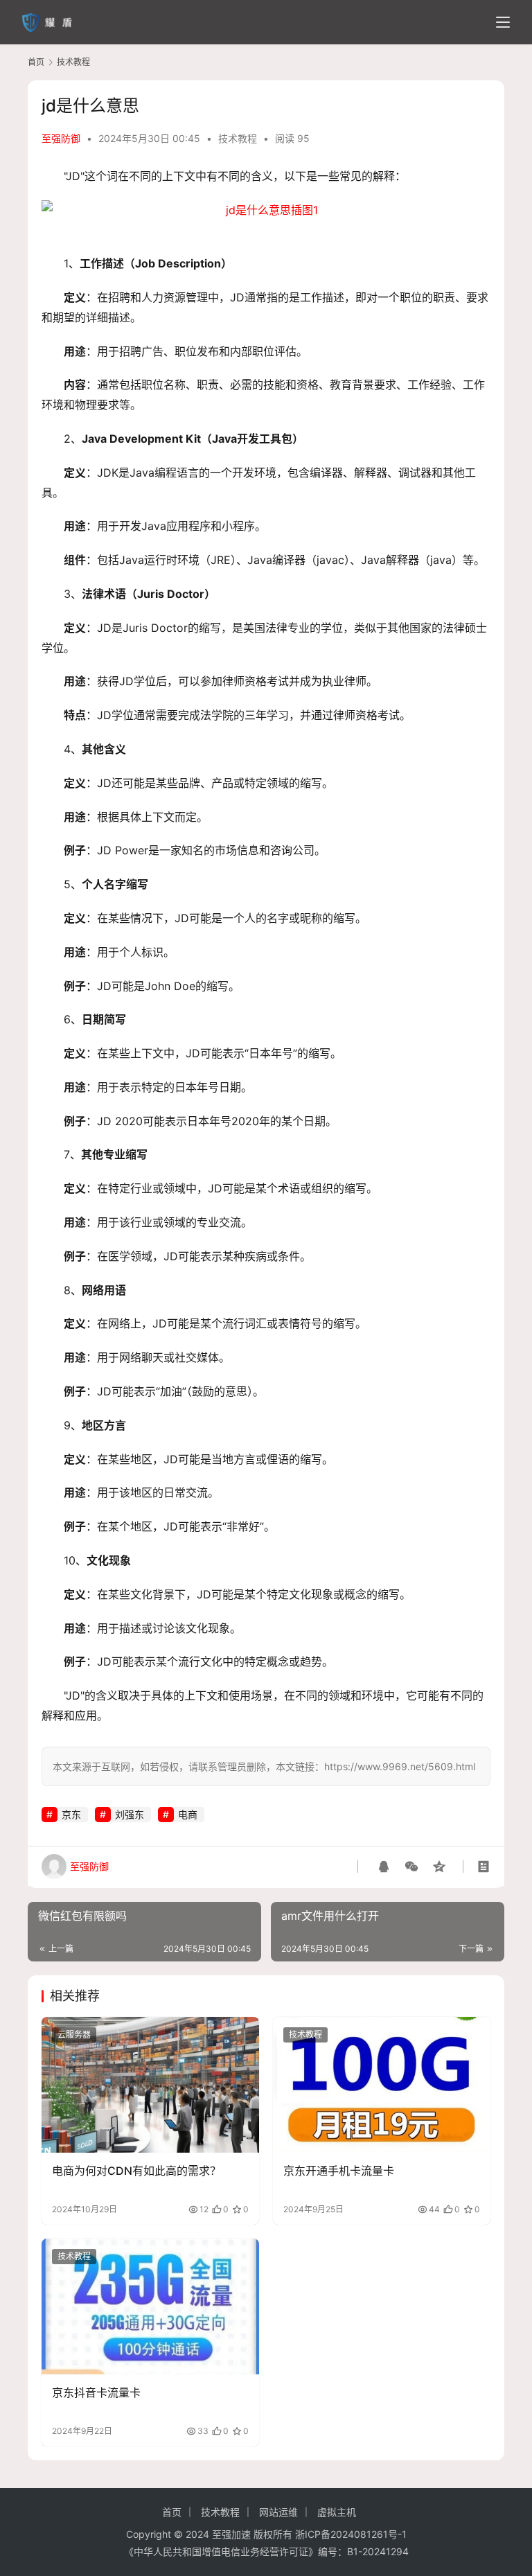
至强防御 (61, 138)
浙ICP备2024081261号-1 (351, 2534)
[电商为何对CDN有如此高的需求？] (150, 2085)
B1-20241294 (378, 2551)
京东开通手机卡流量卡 (339, 2171)
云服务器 (74, 2035)
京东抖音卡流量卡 (96, 2392)
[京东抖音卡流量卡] (150, 2306)
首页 (36, 62)
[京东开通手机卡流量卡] (382, 2085)
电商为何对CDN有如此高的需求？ (136, 2171)
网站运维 (278, 2512)
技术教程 (238, 138)
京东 (71, 1814)
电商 (188, 1814)
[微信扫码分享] (411, 1867)
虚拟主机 (337, 2512)
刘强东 (130, 1814)
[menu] (503, 22)
